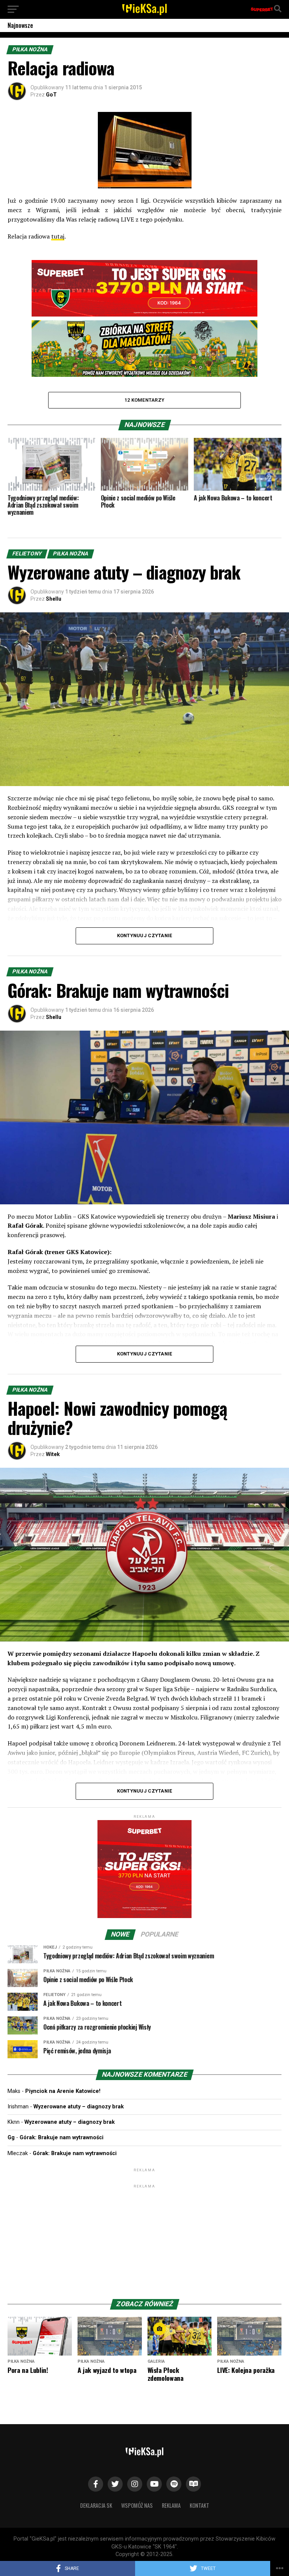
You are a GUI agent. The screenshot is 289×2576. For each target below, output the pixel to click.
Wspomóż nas (137, 2505)
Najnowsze (20, 25)
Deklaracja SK (96, 2505)
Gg (11, 2138)
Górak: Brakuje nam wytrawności (62, 2138)
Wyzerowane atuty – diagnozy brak (79, 2107)
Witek (53, 1454)
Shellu (54, 599)
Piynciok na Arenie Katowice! (63, 2091)
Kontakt (199, 2505)
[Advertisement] (144, 2237)
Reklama (171, 2505)
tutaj (58, 236)
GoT (51, 95)
